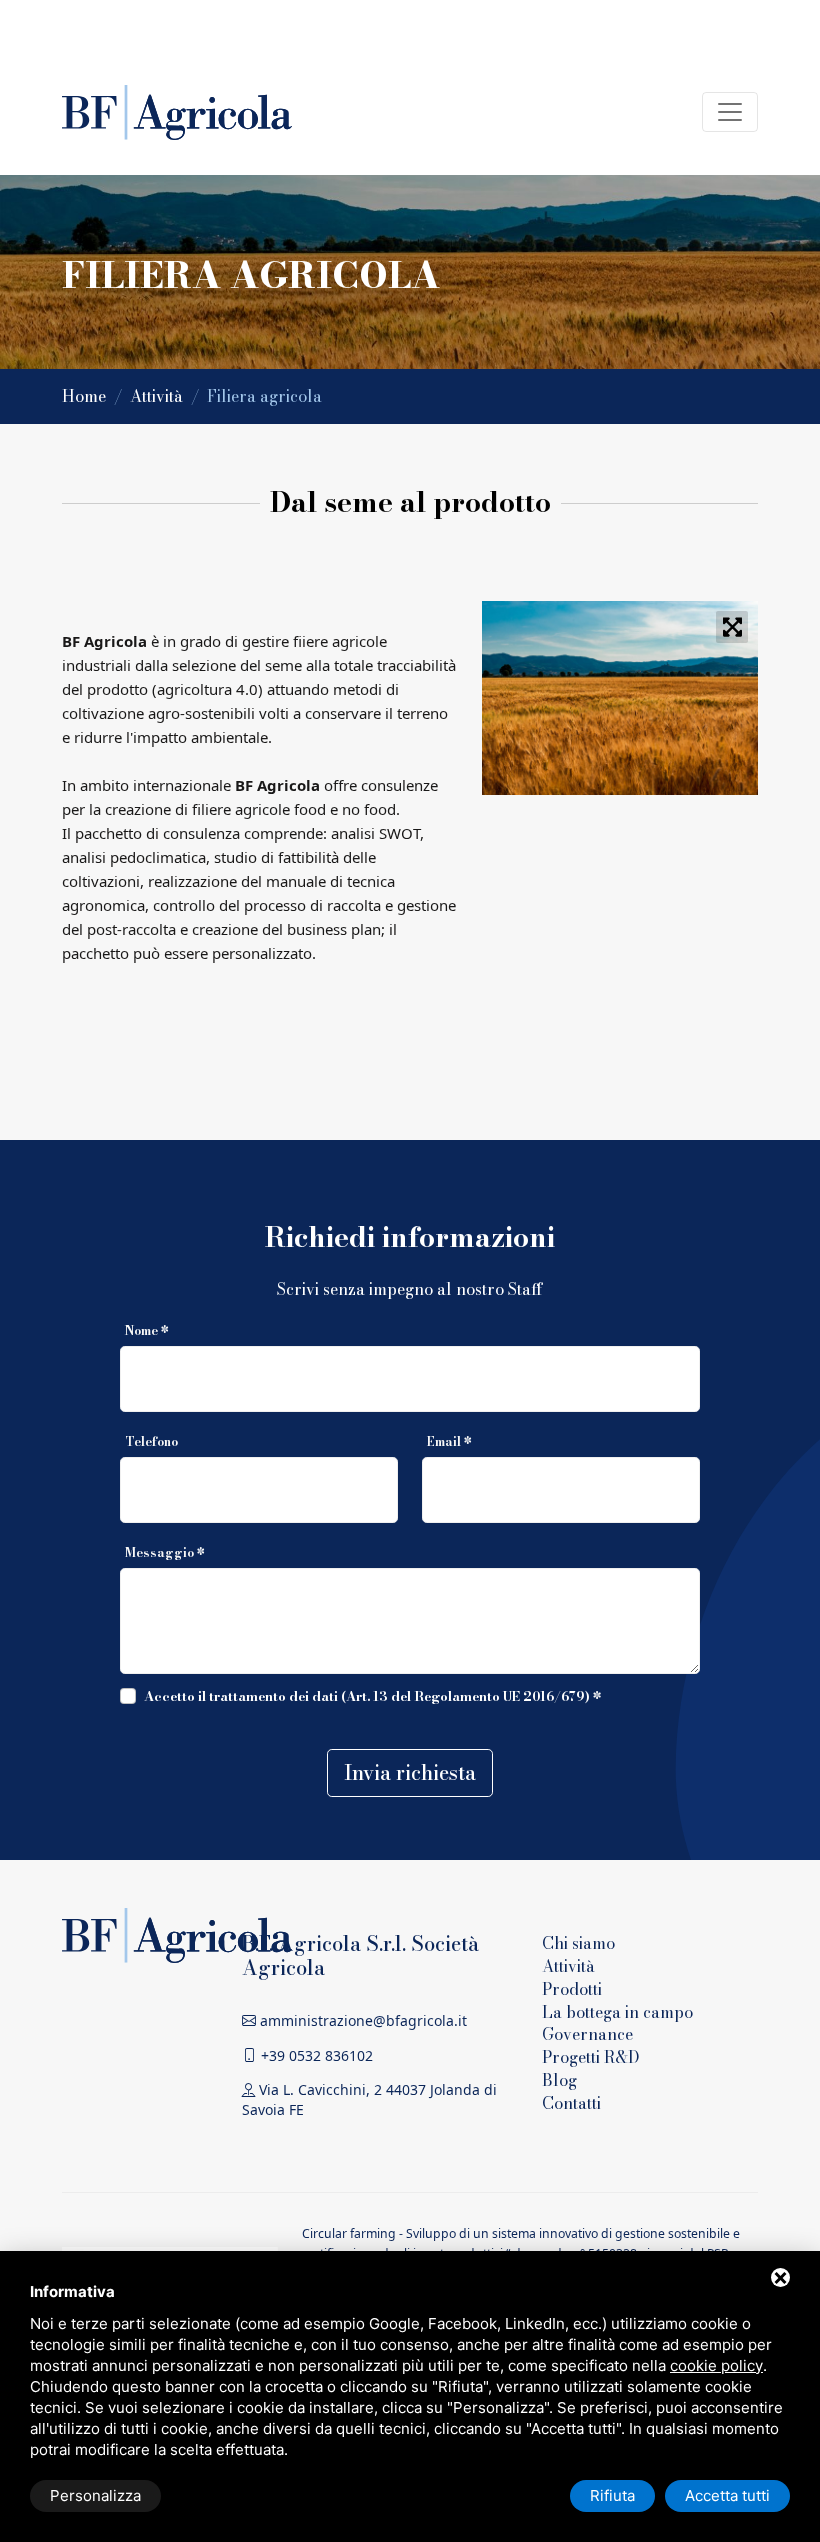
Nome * (147, 1330)
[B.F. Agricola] (177, 1933)
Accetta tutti (727, 2495)
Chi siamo (578, 1943)
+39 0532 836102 (315, 2055)
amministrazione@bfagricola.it (361, 2020)
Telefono (151, 1441)
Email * (449, 1441)
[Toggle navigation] (730, 112)
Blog (559, 2080)
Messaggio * (165, 1552)
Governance (587, 2034)
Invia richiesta (410, 1772)
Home (86, 396)
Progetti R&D (591, 2057)
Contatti (571, 2103)
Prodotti (572, 1989)
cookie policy (716, 2365)
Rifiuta (612, 2495)
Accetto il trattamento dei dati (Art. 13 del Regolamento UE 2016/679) (367, 1696)
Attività (158, 396)
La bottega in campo (617, 2012)
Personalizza (95, 2495)
